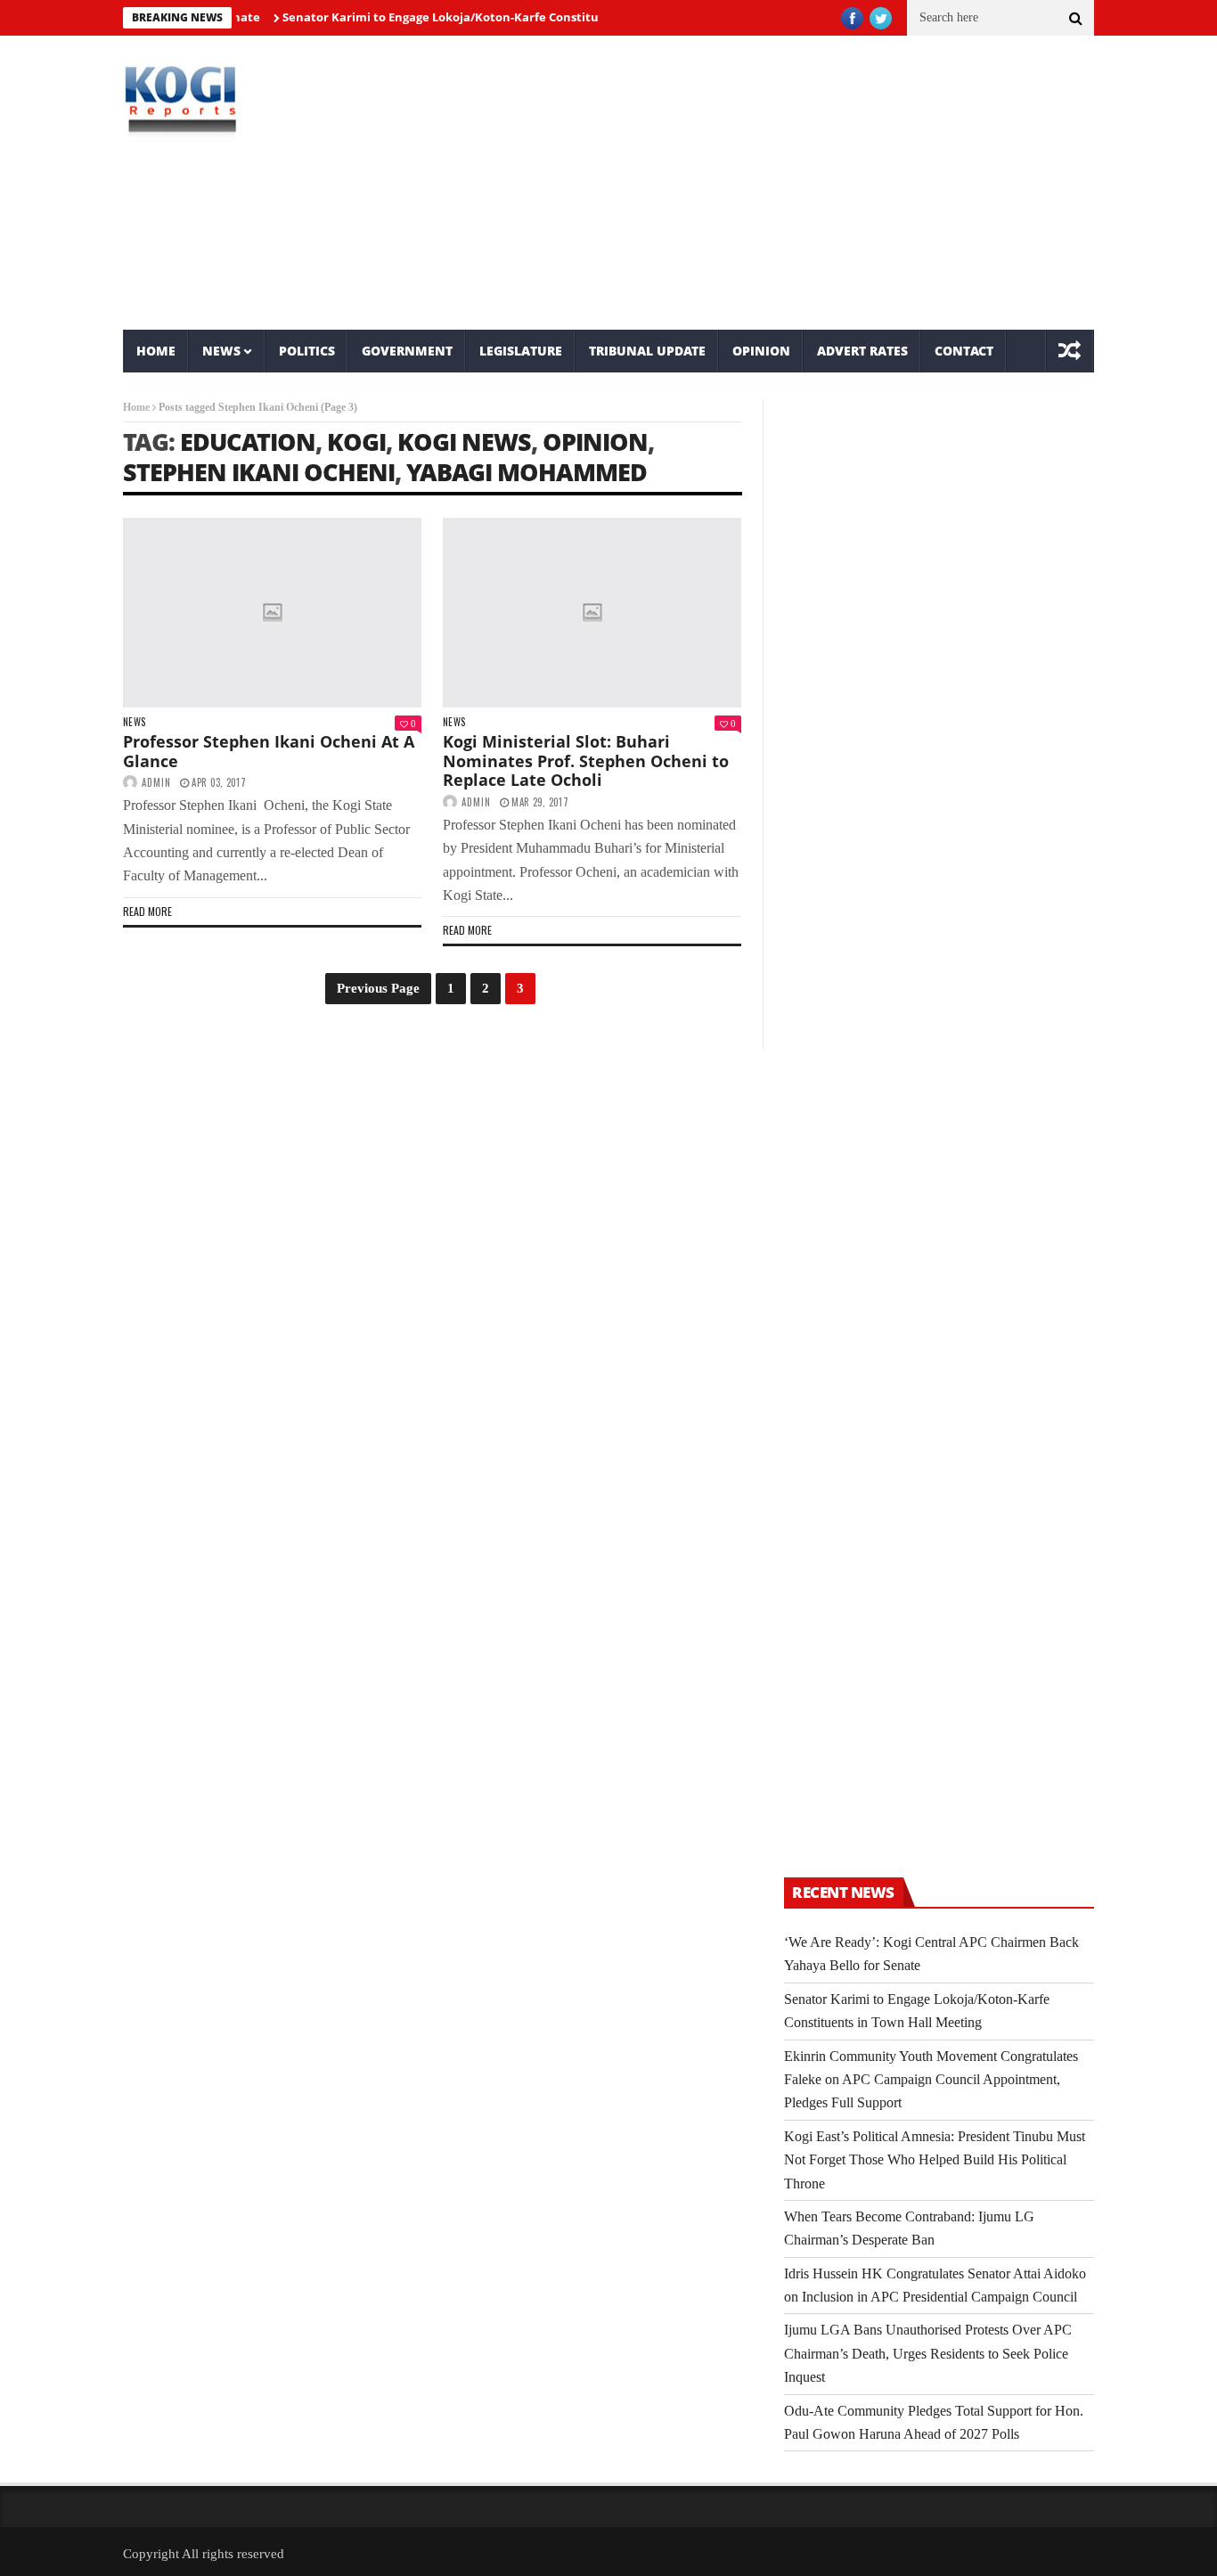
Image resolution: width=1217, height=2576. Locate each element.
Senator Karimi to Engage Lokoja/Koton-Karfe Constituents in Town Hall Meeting (486, 17)
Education (248, 442)
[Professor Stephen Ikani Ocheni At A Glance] (272, 613)
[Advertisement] (774, 183)
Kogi (356, 442)
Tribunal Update (647, 351)
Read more (147, 911)
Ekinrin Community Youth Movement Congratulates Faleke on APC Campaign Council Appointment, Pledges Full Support (931, 2080)
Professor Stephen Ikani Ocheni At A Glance (269, 751)
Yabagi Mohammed (527, 472)
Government (407, 351)
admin (156, 782)
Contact (964, 351)
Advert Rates (862, 351)
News (221, 351)
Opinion (761, 351)
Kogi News (464, 442)
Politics (307, 351)
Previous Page (378, 988)
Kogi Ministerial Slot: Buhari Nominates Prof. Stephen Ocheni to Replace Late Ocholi (586, 761)
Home (156, 351)
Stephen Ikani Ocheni (259, 472)
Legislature (521, 351)
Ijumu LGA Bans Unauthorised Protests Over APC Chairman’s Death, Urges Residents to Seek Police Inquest (928, 2353)
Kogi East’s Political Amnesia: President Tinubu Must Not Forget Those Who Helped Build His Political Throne (935, 2160)
